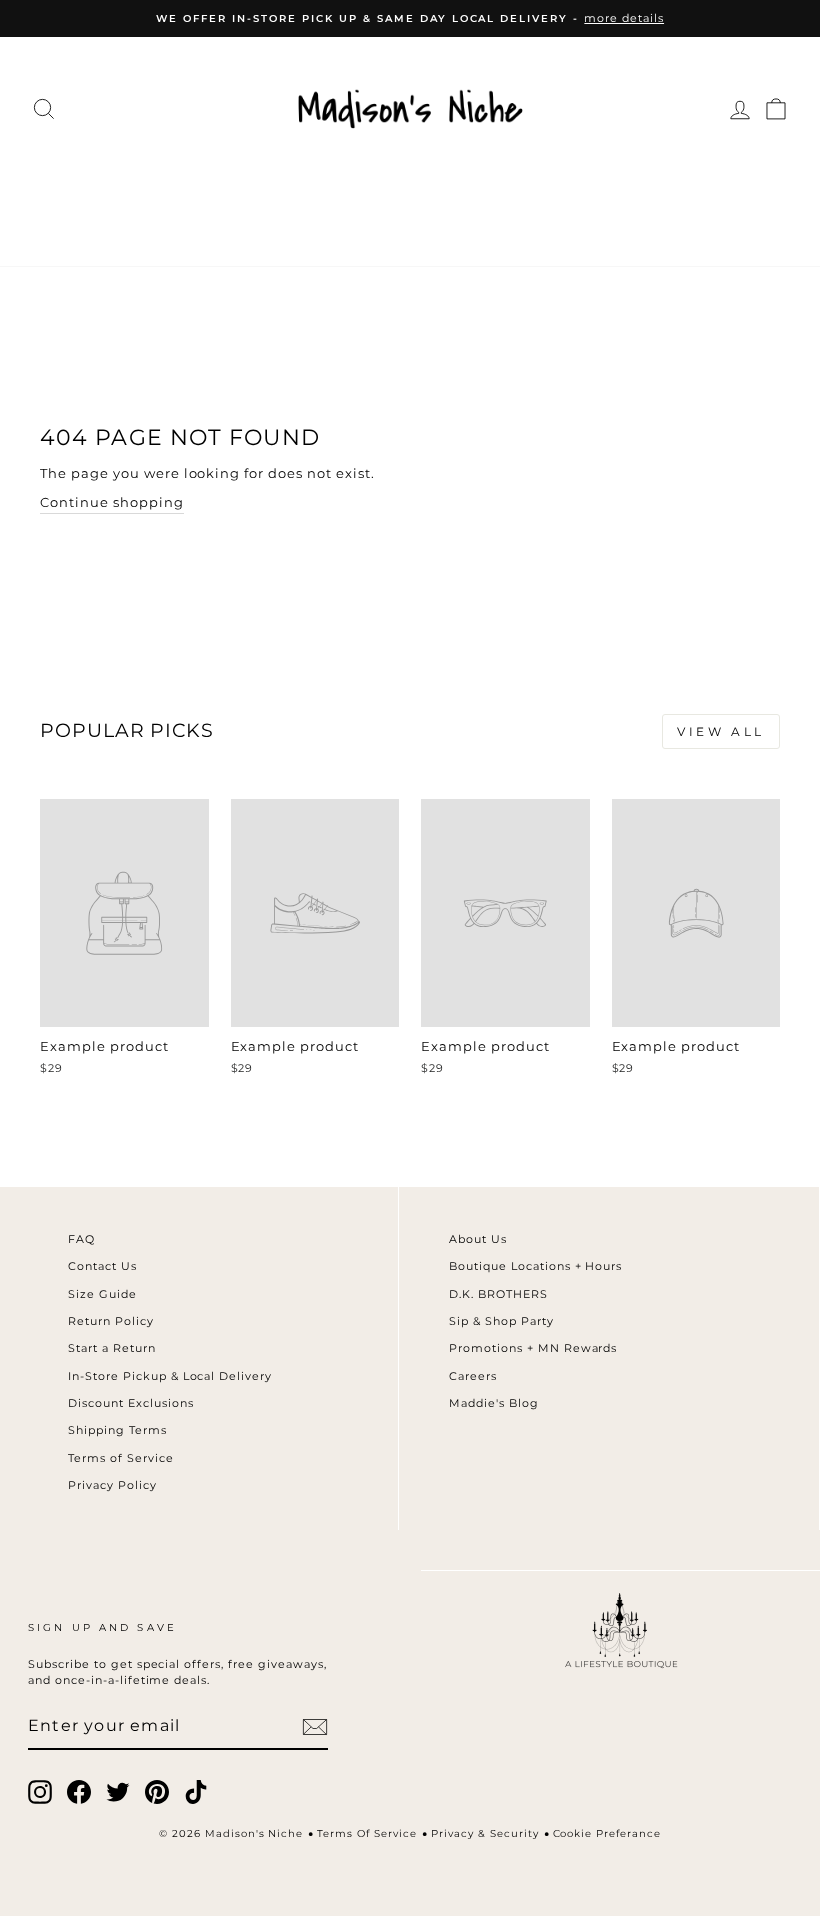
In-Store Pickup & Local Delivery (170, 1376)
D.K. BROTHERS (498, 1294)
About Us (478, 1239)
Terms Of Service (367, 1833)
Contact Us (102, 1266)
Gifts (459, 224)
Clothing (138, 182)
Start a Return (112, 1348)
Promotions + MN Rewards (533, 1348)
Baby (389, 224)
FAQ (81, 1239)
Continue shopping (112, 502)
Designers (264, 182)
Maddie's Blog (494, 1403)
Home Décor (560, 182)
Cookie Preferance (607, 1833)
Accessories (406, 182)
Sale (527, 224)
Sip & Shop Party (501, 1321)
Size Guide (102, 1294)
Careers (473, 1376)
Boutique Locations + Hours (535, 1266)
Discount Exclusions (131, 1403)
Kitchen (689, 182)
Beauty (306, 224)
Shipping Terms (117, 1430)
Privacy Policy (112, 1485)
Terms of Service (121, 1458)
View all (721, 731)
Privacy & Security (485, 1833)
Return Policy (111, 1321)
